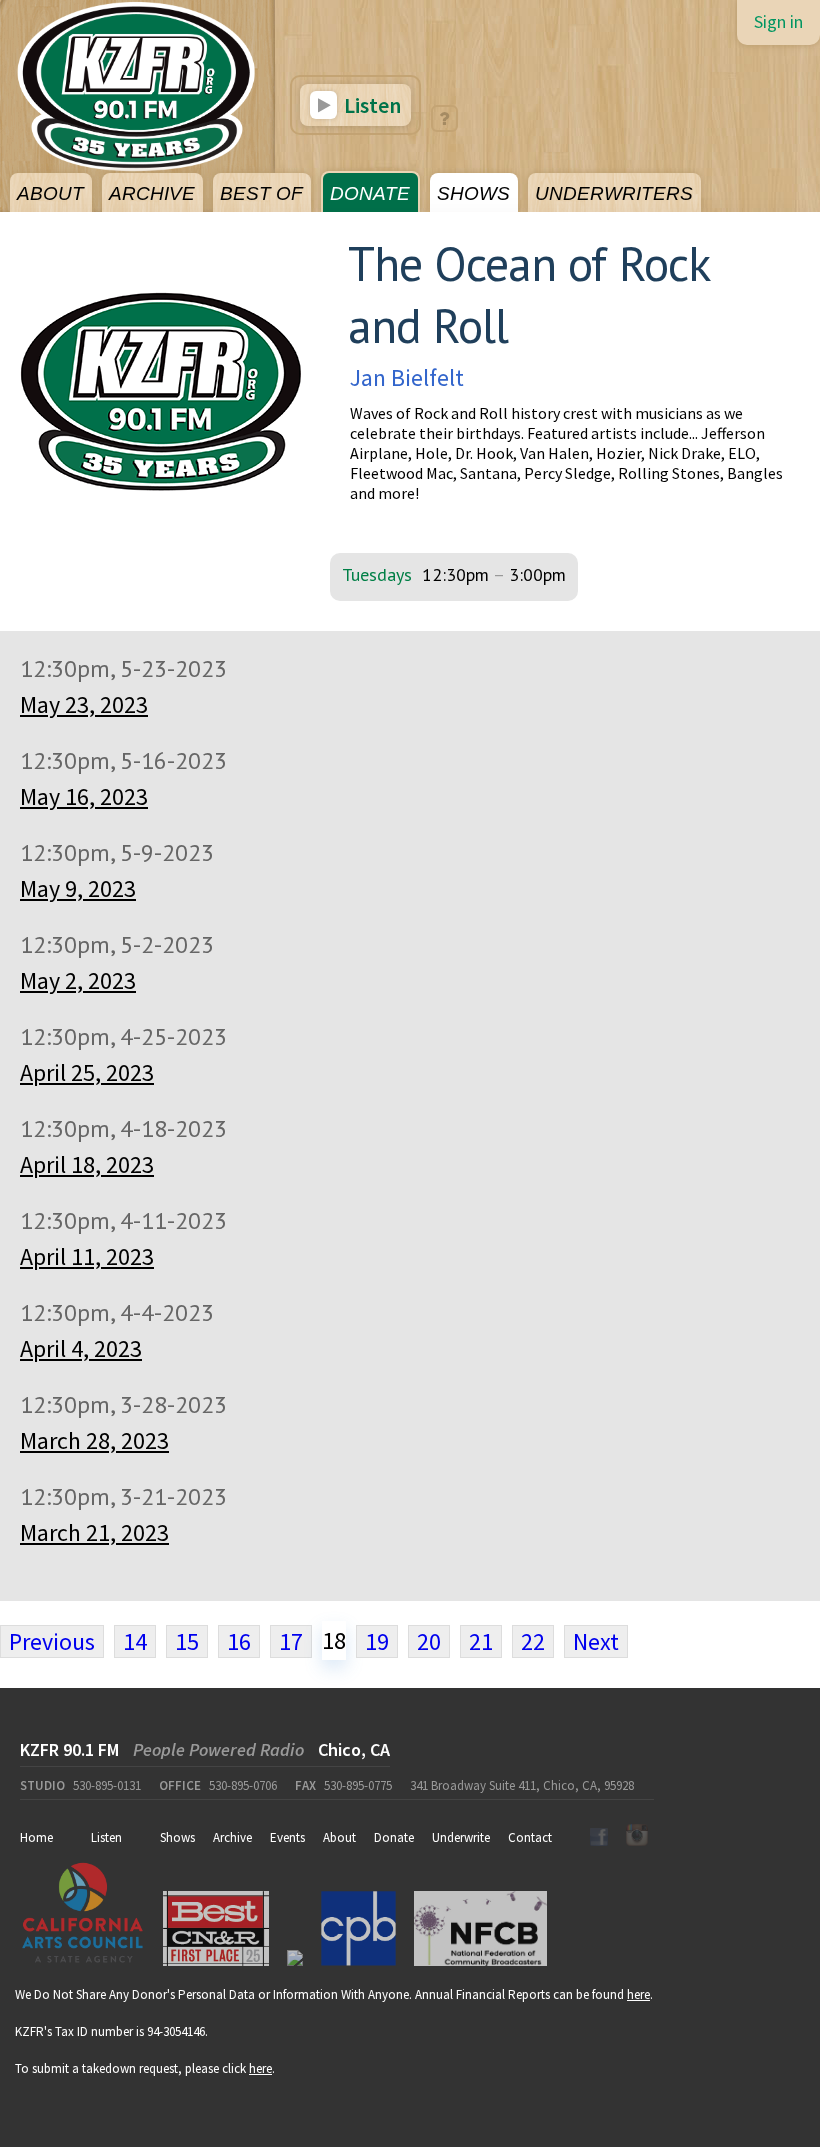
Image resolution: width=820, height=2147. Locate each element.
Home (36, 1837)
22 (533, 1641)
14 (135, 1641)
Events (287, 1837)
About (339, 1837)
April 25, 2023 (87, 1072)
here (638, 1994)
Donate (394, 1837)
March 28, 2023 (94, 1440)
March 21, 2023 (94, 1532)
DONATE (370, 193)
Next (596, 1641)
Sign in (778, 21)
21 (481, 1641)
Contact (530, 1837)
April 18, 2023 (87, 1164)
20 (429, 1641)
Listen (370, 105)
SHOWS (473, 193)
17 (291, 1641)
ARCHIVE (152, 193)
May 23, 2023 (84, 704)
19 (377, 1641)
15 (187, 1641)
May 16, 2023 (84, 796)
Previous (52, 1641)
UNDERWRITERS (614, 193)
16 (239, 1641)
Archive (232, 1837)
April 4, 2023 (81, 1348)
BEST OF (261, 193)
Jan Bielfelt (407, 377)
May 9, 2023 (78, 888)
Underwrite (461, 1837)
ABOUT (50, 193)
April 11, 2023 (87, 1256)
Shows (177, 1837)
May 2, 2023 (78, 980)
